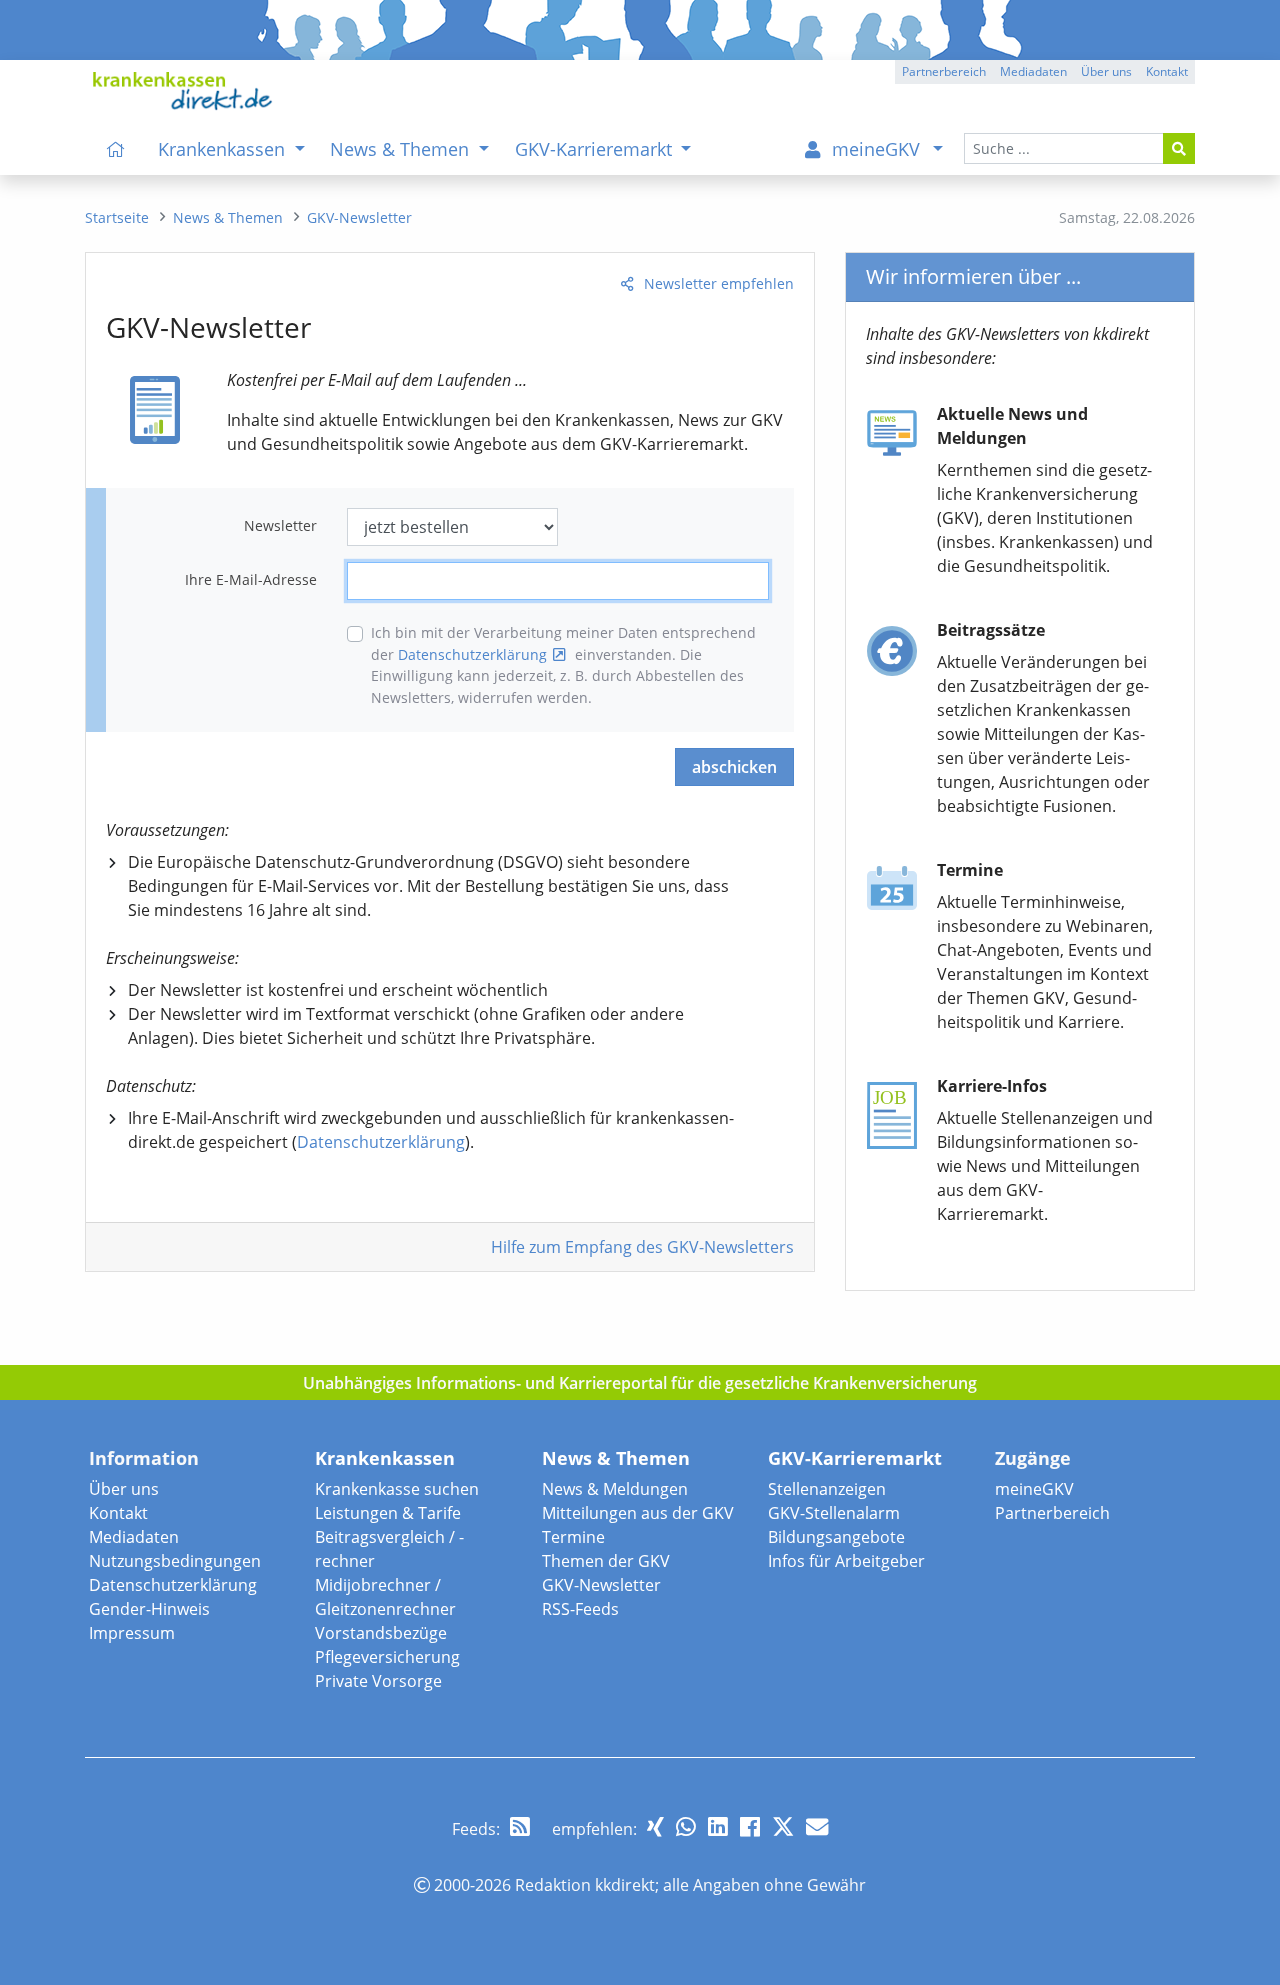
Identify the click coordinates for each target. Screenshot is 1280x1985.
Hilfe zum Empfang (642, 1247)
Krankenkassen (385, 1458)
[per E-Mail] (817, 1826)
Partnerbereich (1052, 1513)
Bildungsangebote (836, 1537)
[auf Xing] (655, 1826)
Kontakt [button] (1167, 71)
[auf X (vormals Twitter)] (783, 1826)
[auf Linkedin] (718, 1826)
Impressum (132, 1633)
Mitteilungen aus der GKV (638, 1513)
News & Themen (616, 1458)
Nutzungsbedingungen (175, 1561)
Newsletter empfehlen (719, 283)
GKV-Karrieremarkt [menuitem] (596, 149)
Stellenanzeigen (827, 1489)
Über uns (124, 1489)
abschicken (734, 767)
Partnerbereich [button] (944, 71)
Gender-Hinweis (149, 1609)
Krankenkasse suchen (397, 1489)
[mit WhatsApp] (686, 1826)
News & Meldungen (615, 1489)
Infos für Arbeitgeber (846, 1561)
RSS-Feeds (580, 1609)
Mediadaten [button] (1033, 71)
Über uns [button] (1106, 71)
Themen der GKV (606, 1561)
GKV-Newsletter (601, 1585)
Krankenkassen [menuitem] (224, 149)
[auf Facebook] (750, 1826)
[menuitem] (116, 149)
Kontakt (118, 1513)
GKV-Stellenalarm (834, 1513)
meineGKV (1034, 1489)
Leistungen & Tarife (388, 1513)
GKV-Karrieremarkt (855, 1458)
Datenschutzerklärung (472, 654)
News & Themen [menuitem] (402, 149)
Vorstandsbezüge (381, 1633)
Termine (573, 1537)
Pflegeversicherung (387, 1657)
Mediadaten (134, 1537)
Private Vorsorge (378, 1681)
